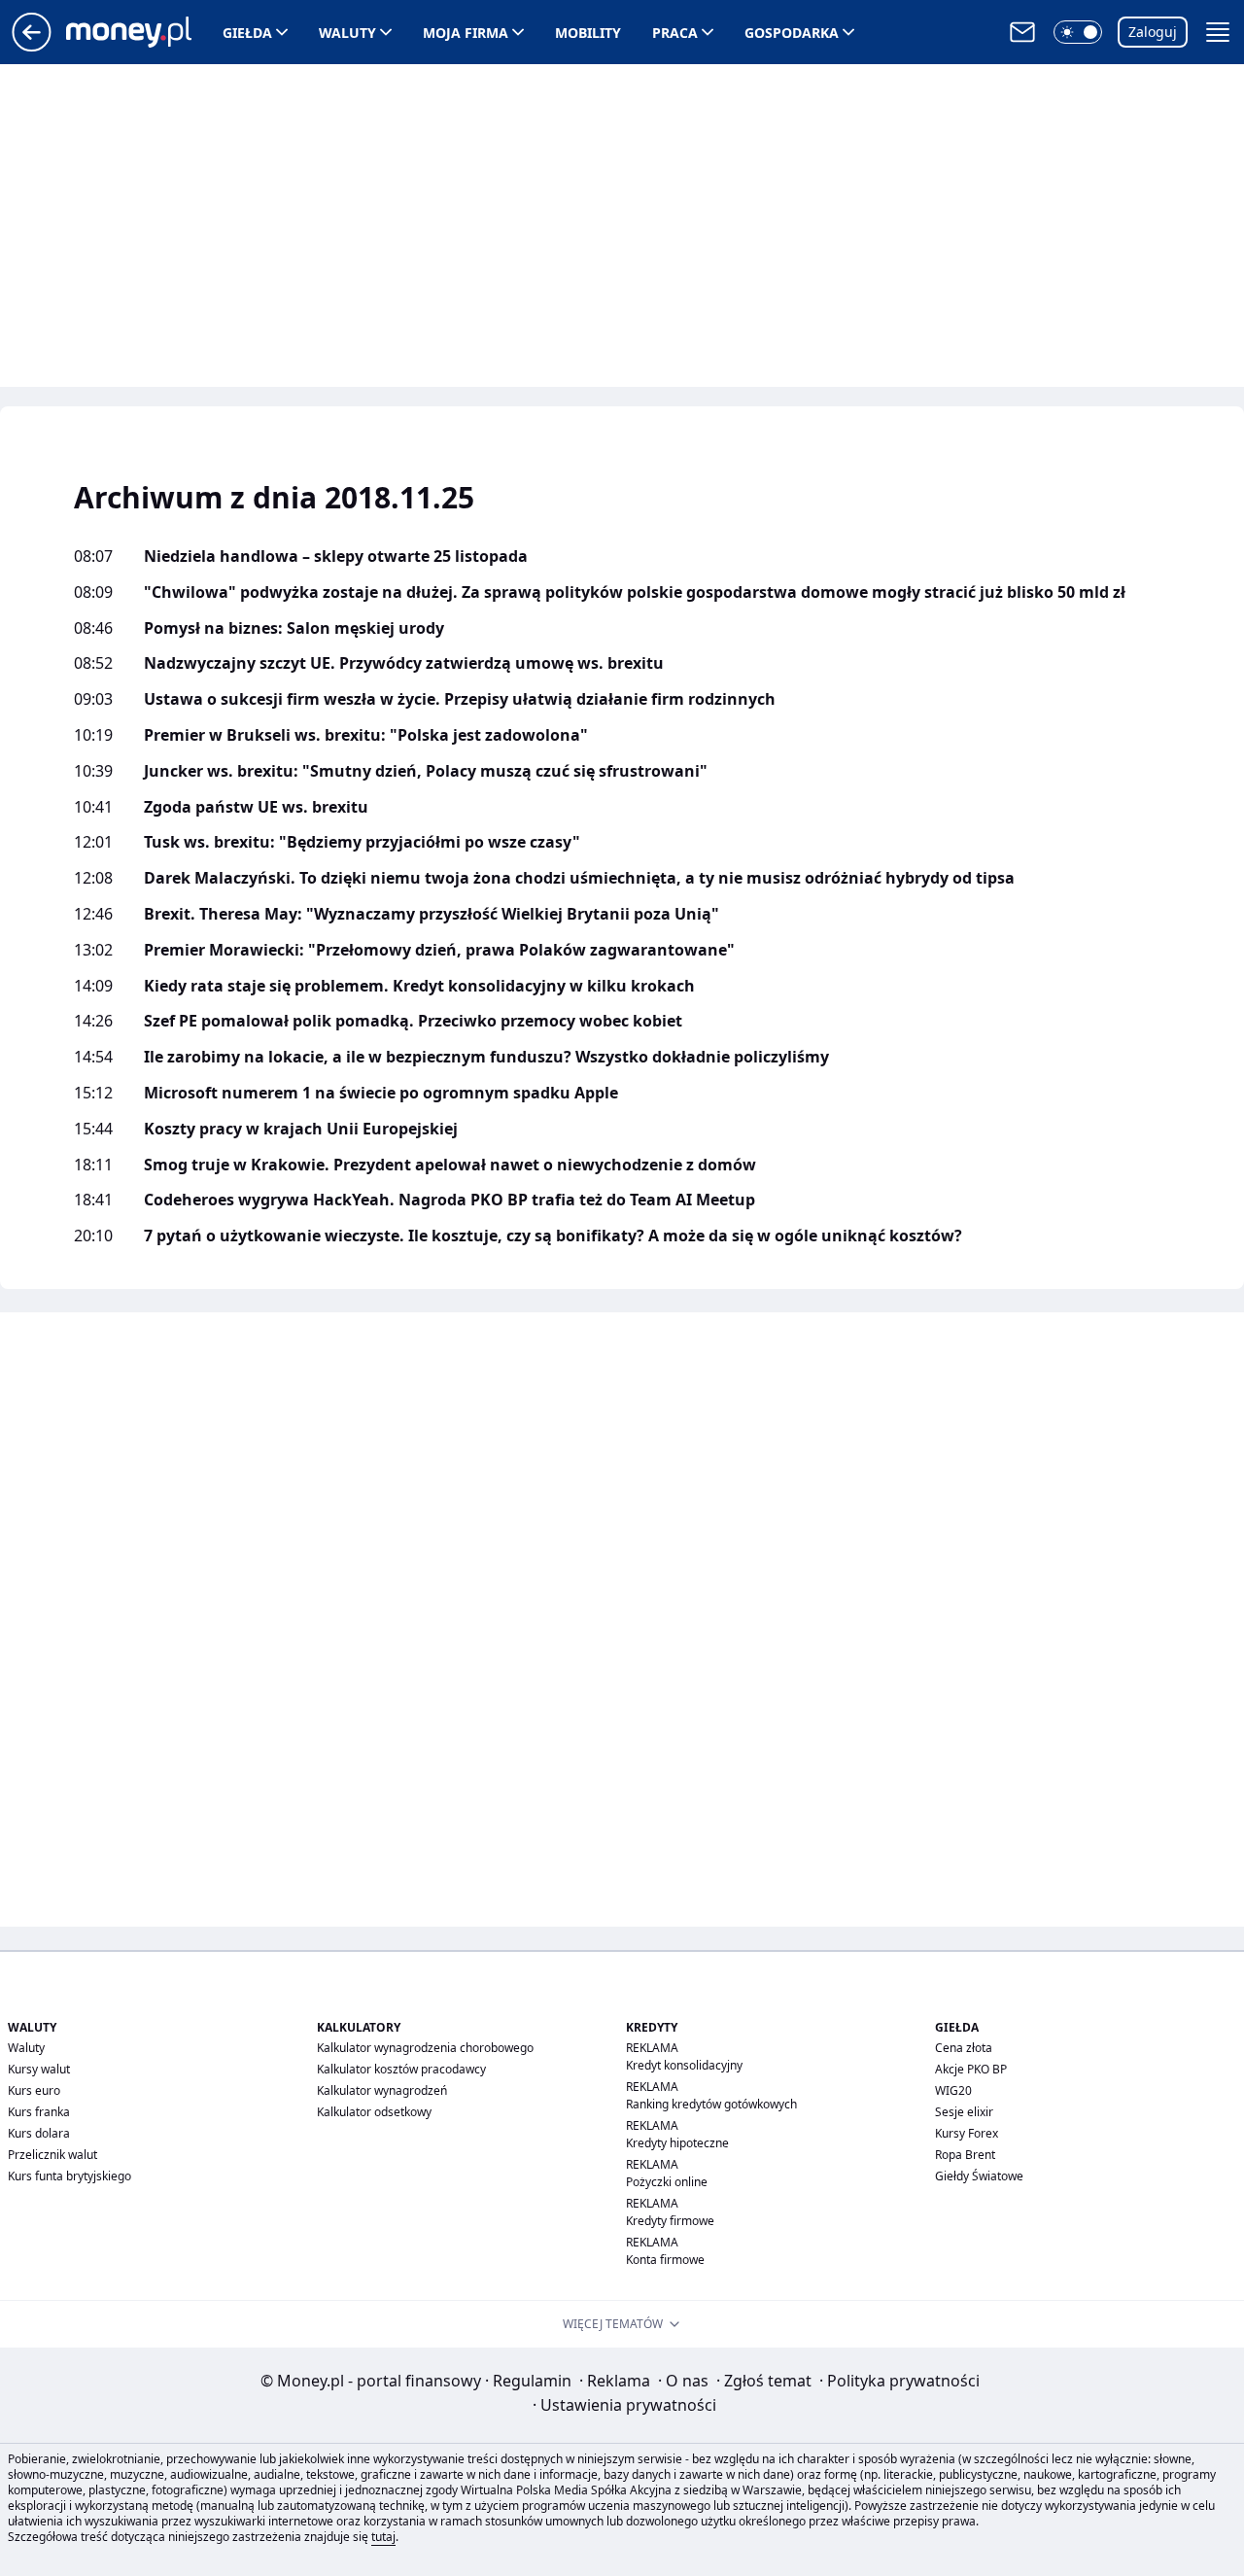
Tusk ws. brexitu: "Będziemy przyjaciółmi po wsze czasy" (362, 842)
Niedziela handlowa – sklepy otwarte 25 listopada (336, 557)
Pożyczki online (667, 2182)
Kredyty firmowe (670, 2221)
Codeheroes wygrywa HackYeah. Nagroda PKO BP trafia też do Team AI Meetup (449, 1200)
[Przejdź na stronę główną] (32, 46)
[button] (1078, 32)
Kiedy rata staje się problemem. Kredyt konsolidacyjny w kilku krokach (419, 986)
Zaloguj (1153, 32)
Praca (675, 33)
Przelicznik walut (52, 2155)
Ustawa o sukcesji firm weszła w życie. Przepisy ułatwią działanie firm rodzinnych (460, 699)
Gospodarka (792, 33)
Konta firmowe (665, 2260)
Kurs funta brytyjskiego (69, 2176)
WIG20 (953, 2090)
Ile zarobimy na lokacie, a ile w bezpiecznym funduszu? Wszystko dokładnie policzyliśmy (486, 1057)
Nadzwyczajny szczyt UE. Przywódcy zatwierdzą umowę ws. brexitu (404, 663)
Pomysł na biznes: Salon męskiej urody (294, 628)
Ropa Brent (965, 2155)
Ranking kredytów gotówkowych (711, 2104)
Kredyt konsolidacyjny (684, 2065)
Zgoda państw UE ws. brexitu (256, 807)
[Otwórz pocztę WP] (1022, 32)
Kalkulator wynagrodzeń (382, 2090)
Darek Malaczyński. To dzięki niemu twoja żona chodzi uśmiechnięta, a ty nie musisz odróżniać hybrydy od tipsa (579, 878)
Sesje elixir (964, 2112)
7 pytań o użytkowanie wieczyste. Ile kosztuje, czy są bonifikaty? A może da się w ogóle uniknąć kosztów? (553, 1236)
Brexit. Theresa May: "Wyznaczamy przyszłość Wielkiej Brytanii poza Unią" (432, 914)
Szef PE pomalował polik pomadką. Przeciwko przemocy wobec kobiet (413, 1021)
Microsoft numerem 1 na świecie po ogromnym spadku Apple (381, 1093)
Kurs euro (34, 2090)
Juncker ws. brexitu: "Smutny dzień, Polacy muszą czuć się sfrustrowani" (426, 771)
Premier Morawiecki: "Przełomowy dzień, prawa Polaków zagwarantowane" (439, 950)
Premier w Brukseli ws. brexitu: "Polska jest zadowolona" (366, 735)
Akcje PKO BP (971, 2069)
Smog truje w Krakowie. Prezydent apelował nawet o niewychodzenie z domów (450, 1165)
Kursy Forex (967, 2133)
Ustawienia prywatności (624, 2405)
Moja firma (466, 33)
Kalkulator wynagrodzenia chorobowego (425, 2048)
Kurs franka (39, 2112)
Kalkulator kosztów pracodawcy (401, 2069)
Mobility (588, 33)
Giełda (247, 33)
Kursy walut (39, 2069)
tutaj (383, 2537)
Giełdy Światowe (979, 2176)
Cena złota (964, 2048)
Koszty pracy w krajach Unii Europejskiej (301, 1129)
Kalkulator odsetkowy (374, 2112)
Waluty (347, 33)
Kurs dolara (39, 2133)
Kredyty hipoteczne (677, 2143)
